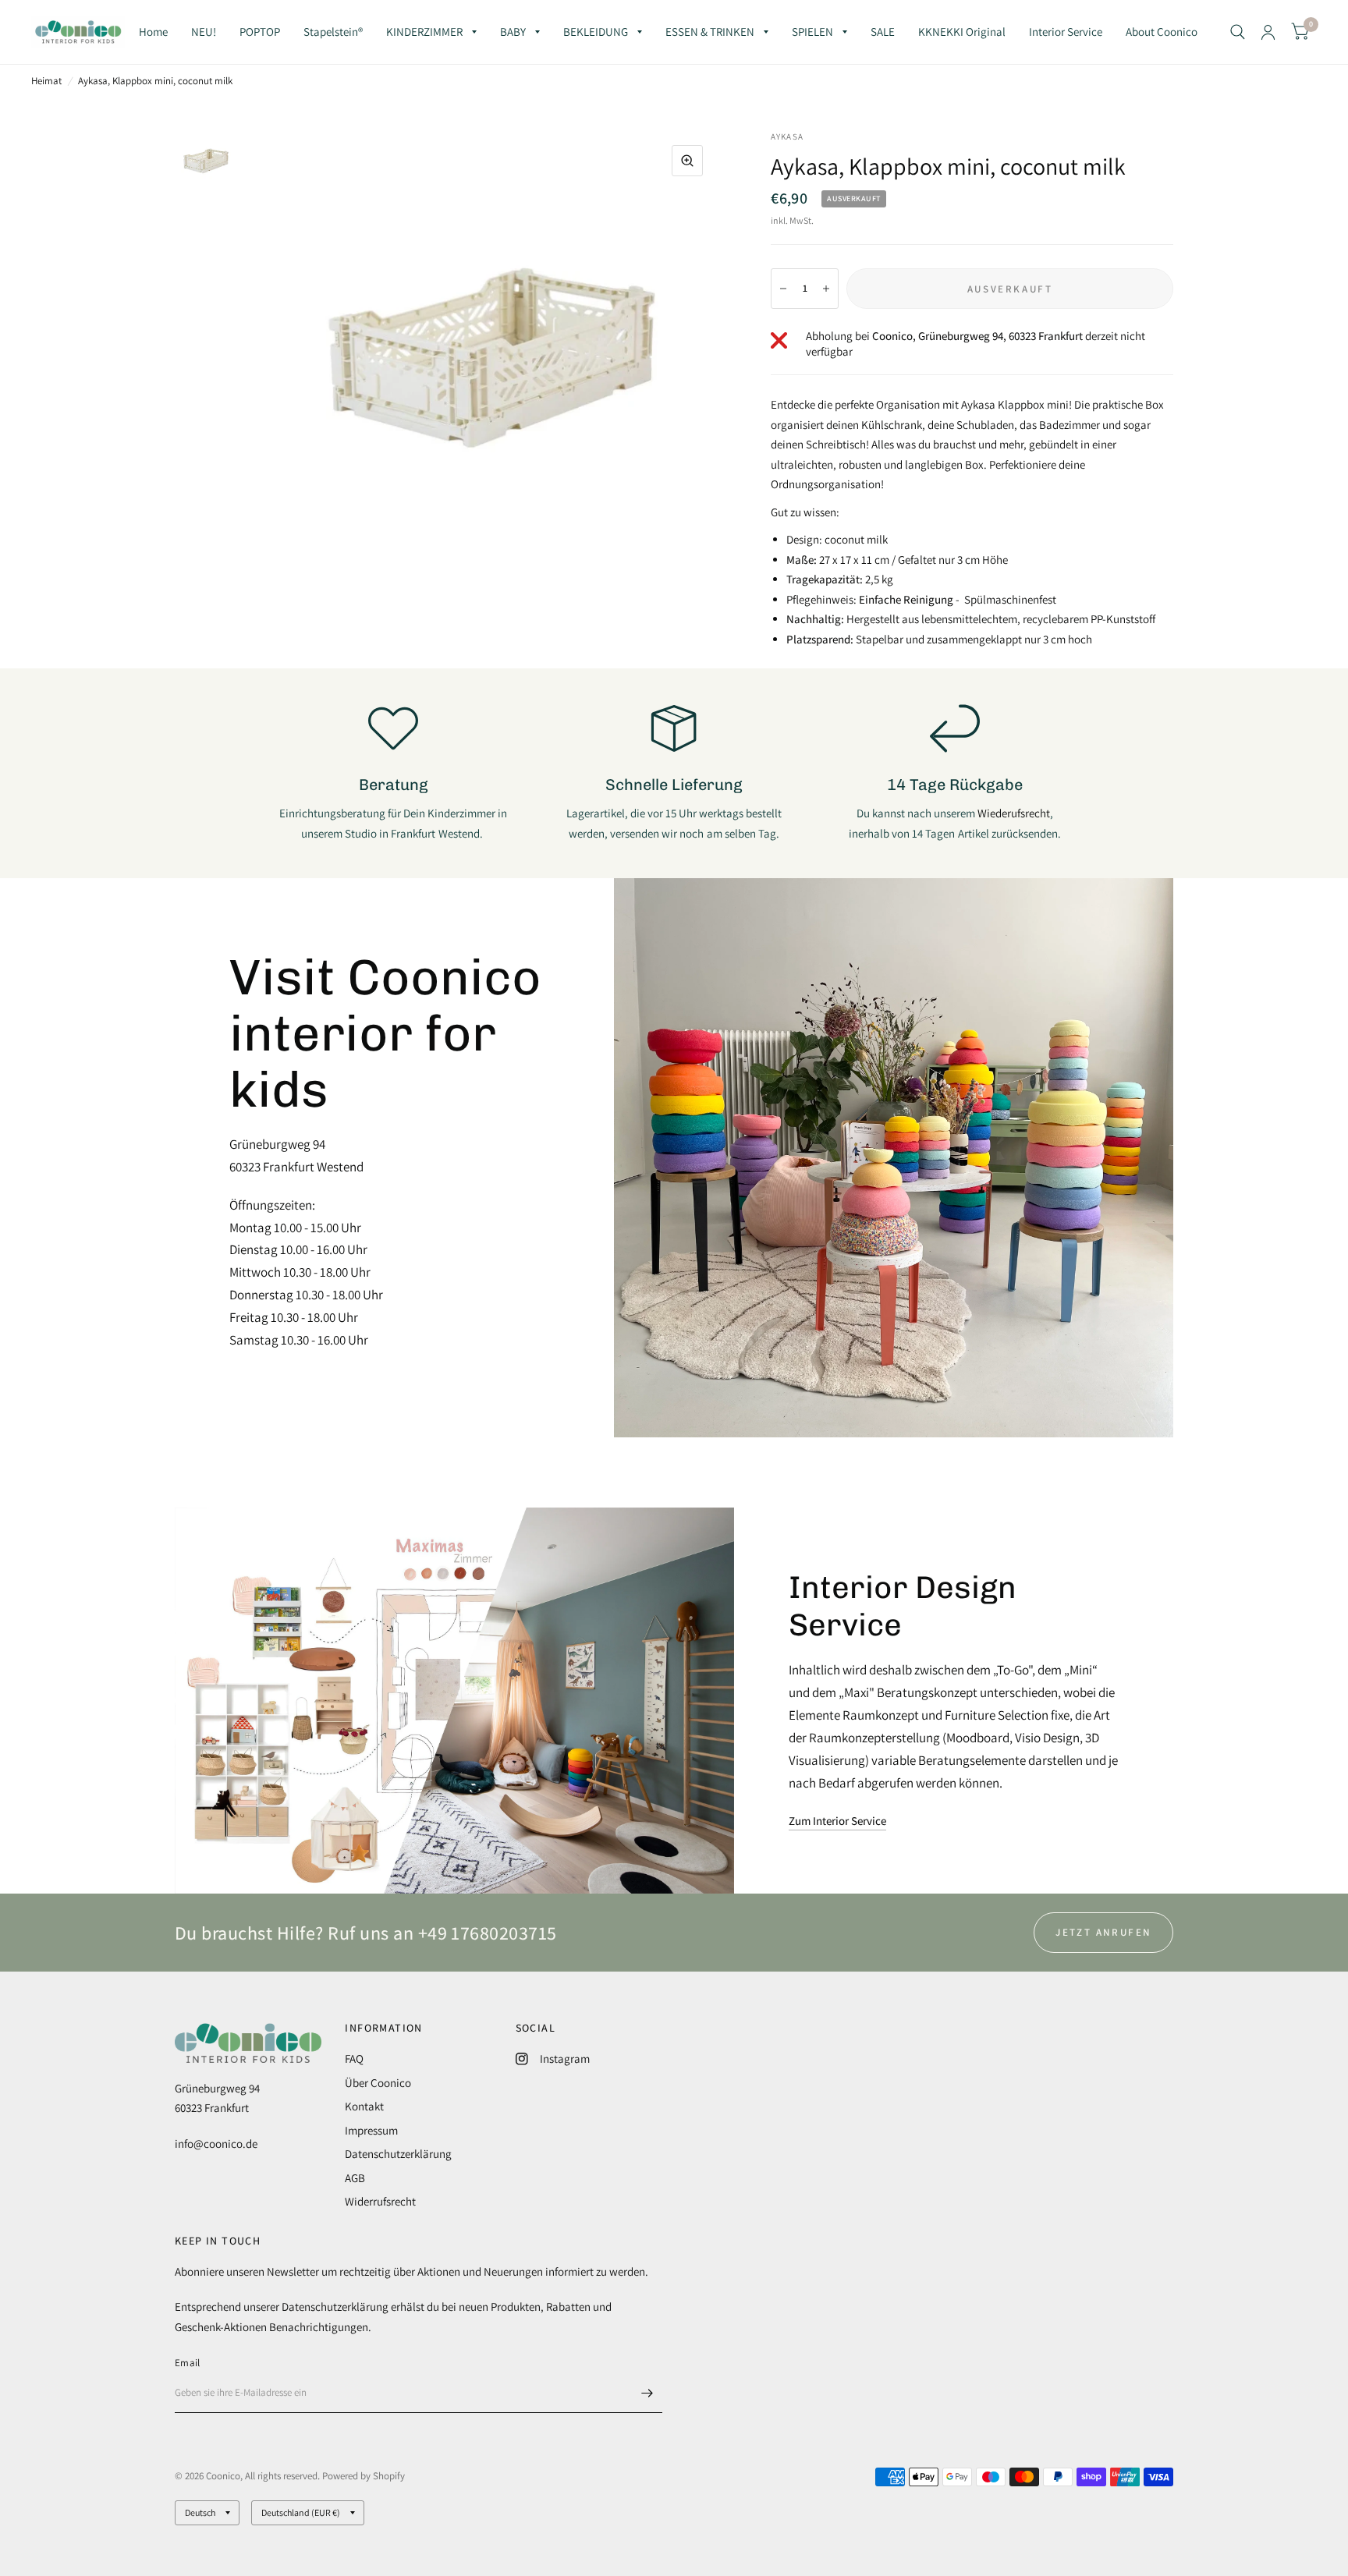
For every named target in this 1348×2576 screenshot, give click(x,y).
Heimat (46, 81)
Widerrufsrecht (380, 2201)
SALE (883, 32)
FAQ (354, 2059)
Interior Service (1066, 32)
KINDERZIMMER (424, 32)
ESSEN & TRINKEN (710, 32)
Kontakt (364, 2106)
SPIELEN (812, 32)
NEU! (204, 32)
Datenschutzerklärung (398, 2154)
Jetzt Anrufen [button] (1103, 1932)
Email (187, 2363)
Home (153, 32)
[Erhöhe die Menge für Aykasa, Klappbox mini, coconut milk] (826, 289)
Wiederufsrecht (1014, 813)
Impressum (371, 2130)
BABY (513, 32)
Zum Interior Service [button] (837, 1821)
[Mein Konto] (1268, 32)
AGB (355, 2178)
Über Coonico (378, 2083)
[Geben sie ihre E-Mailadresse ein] (647, 2393)
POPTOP (260, 32)
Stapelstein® (333, 32)
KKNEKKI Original (962, 32)
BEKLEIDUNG (596, 32)
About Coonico (1162, 32)
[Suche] (1238, 32)
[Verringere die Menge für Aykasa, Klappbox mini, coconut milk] (783, 289)
